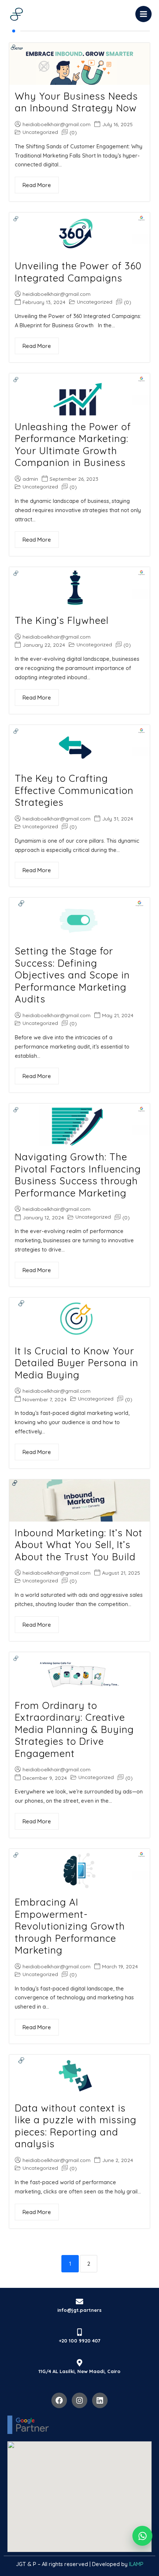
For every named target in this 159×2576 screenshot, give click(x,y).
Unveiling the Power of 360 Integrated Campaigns (78, 272)
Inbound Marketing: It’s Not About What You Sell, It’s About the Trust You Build (79, 1545)
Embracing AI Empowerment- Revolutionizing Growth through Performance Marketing (70, 1926)
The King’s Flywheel (62, 620)
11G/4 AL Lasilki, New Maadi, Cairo (79, 2371)
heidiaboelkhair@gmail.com (57, 124)
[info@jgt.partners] (79, 2302)
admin (30, 479)
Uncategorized (40, 132)
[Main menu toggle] (143, 14)
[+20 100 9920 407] (79, 2332)
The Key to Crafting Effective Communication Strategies (74, 790)
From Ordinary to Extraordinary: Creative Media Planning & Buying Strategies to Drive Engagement (74, 1729)
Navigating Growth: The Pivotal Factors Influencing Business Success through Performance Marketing (78, 1175)
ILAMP (136, 2564)
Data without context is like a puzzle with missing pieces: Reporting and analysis (76, 2126)
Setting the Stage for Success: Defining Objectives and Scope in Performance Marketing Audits (72, 975)
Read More (37, 185)
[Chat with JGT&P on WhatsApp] (142, 2536)
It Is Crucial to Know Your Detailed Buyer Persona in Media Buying (77, 1363)
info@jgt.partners (79, 2310)
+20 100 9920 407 (79, 2341)
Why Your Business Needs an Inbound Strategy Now (76, 102)
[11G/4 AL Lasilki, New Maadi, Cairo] (79, 2363)
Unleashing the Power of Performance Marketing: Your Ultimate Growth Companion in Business (73, 445)
